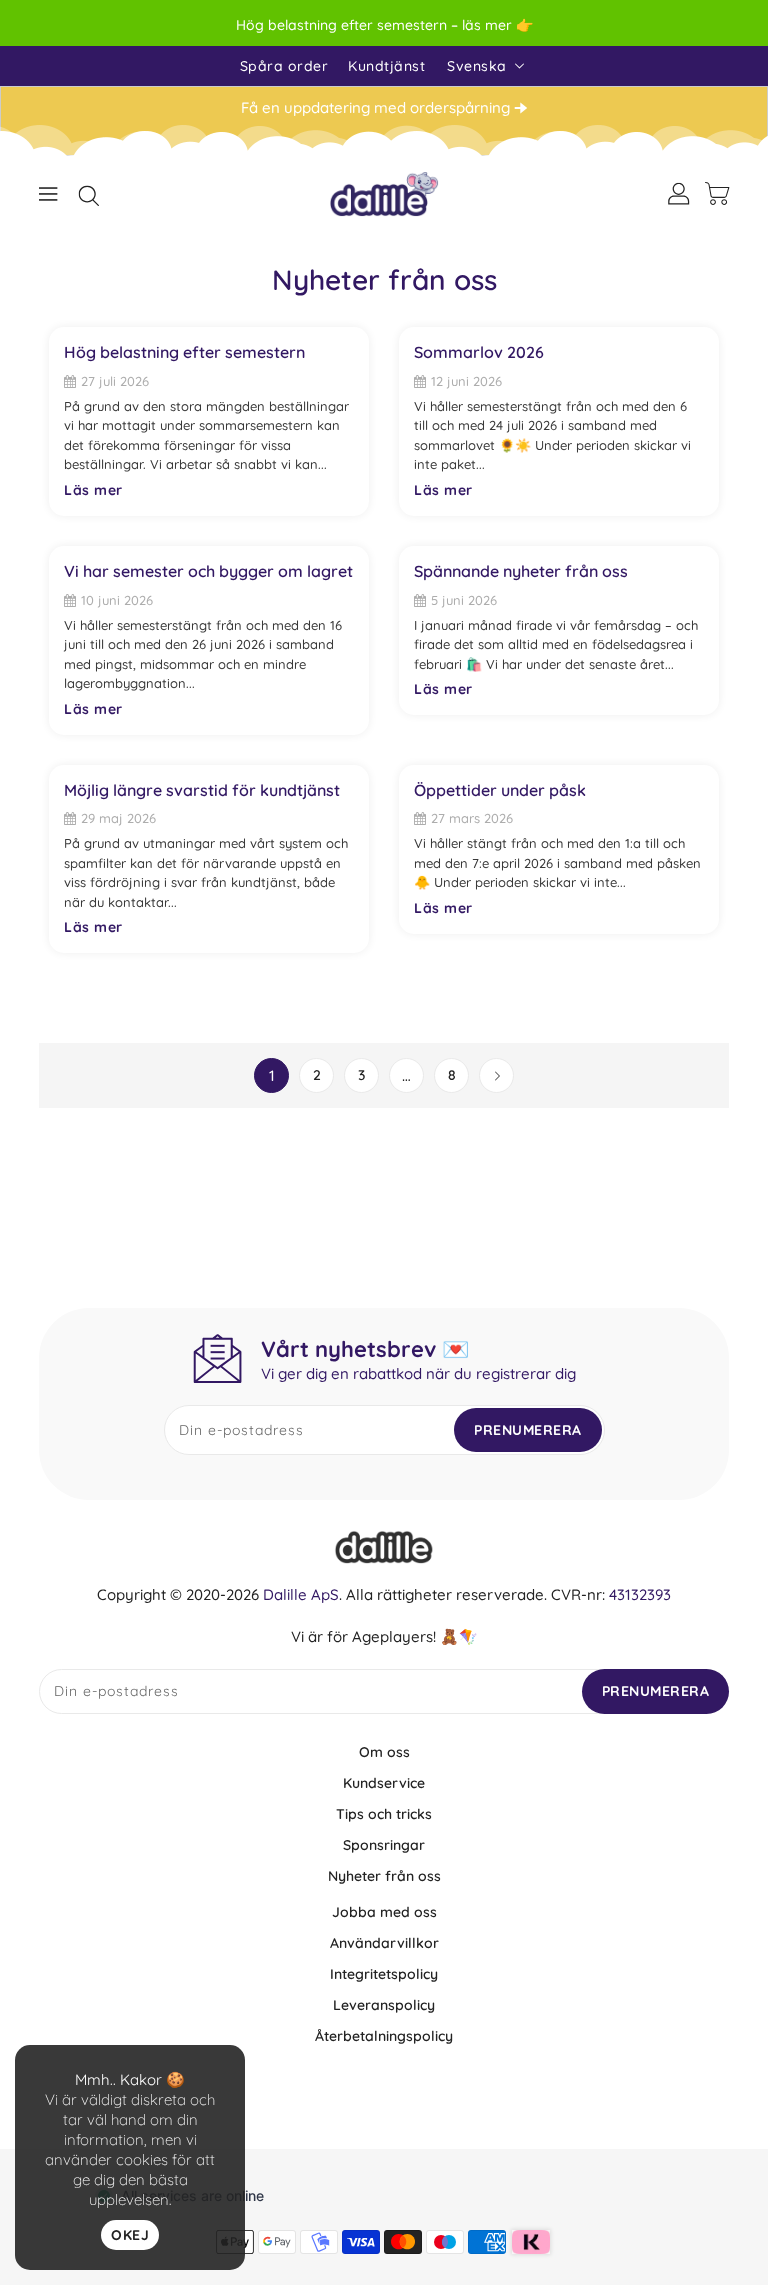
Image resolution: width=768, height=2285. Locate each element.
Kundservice (384, 1783)
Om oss (384, 1752)
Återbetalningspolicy (384, 2036)
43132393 (640, 1594)
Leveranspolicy (384, 2005)
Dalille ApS (301, 1594)
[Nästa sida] (496, 1075)
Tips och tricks (384, 1814)
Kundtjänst (386, 66)
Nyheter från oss (384, 1876)
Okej (130, 2235)
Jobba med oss (384, 1912)
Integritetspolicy (384, 1974)
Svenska (477, 66)
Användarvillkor (384, 1943)
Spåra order (284, 66)
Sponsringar (384, 1845)
